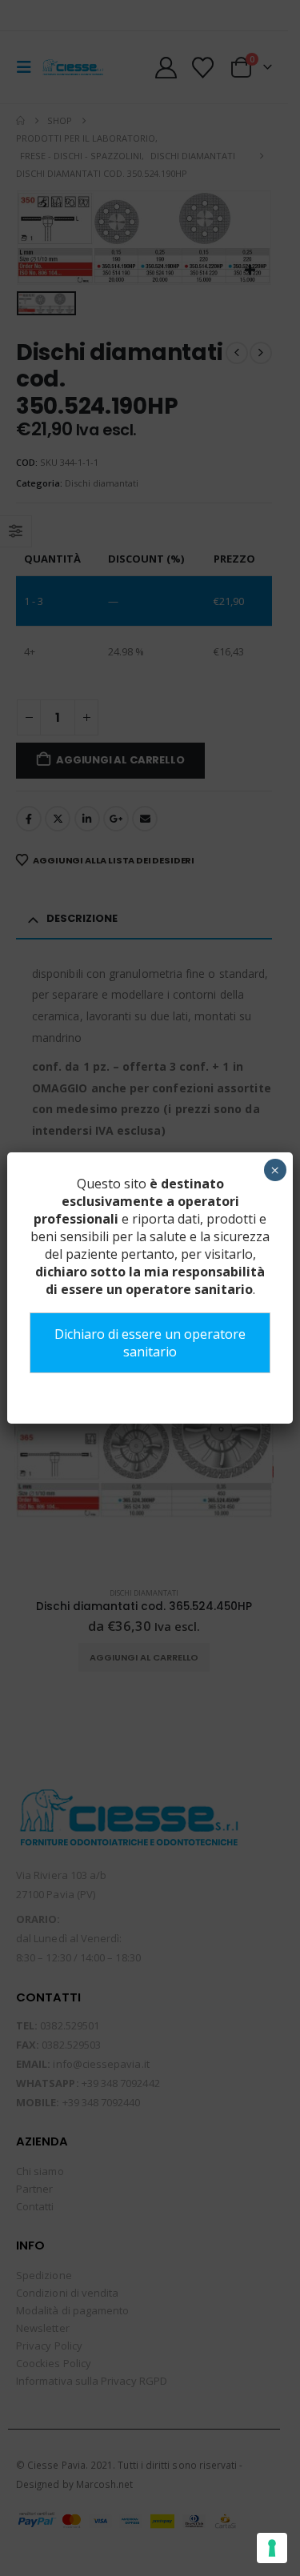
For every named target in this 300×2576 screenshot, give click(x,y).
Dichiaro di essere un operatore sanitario (150, 1343)
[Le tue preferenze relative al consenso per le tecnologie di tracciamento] (272, 2548)
